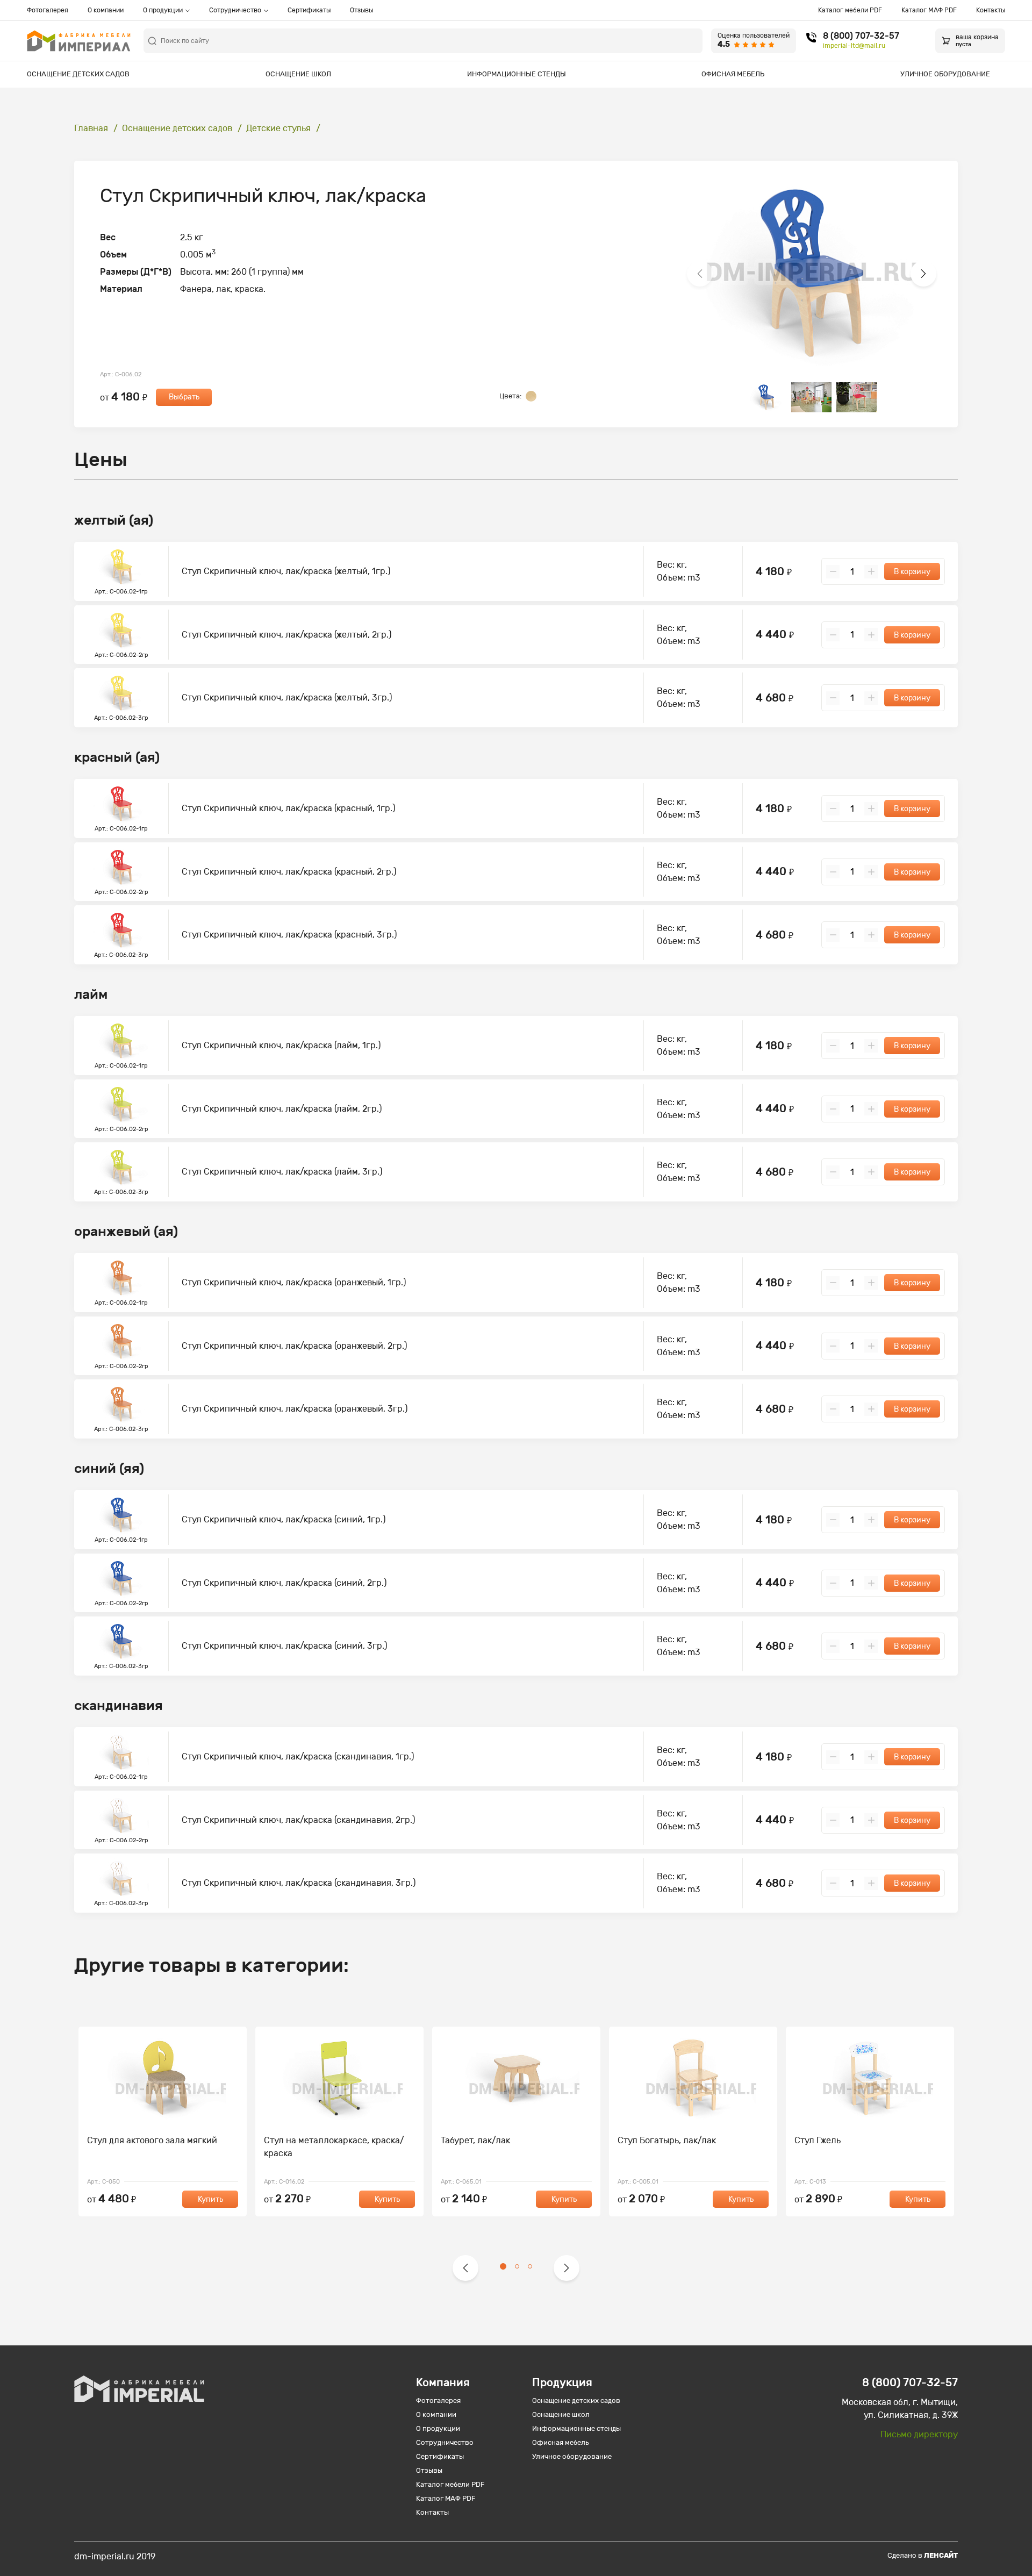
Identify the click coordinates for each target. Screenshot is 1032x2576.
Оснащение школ (298, 74)
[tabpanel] (163, 2121)
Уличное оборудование (945, 74)
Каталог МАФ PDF (929, 10)
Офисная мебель (733, 74)
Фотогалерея (48, 10)
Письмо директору (919, 2434)
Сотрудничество (235, 10)
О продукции (163, 10)
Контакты (991, 10)
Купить (210, 2199)
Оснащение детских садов (78, 74)
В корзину (912, 572)
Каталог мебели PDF (850, 10)
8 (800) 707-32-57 (861, 36)
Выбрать (184, 397)
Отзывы (361, 10)
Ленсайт (941, 2555)
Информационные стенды (517, 74)
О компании (106, 10)
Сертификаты (309, 10)
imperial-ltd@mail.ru (854, 46)
